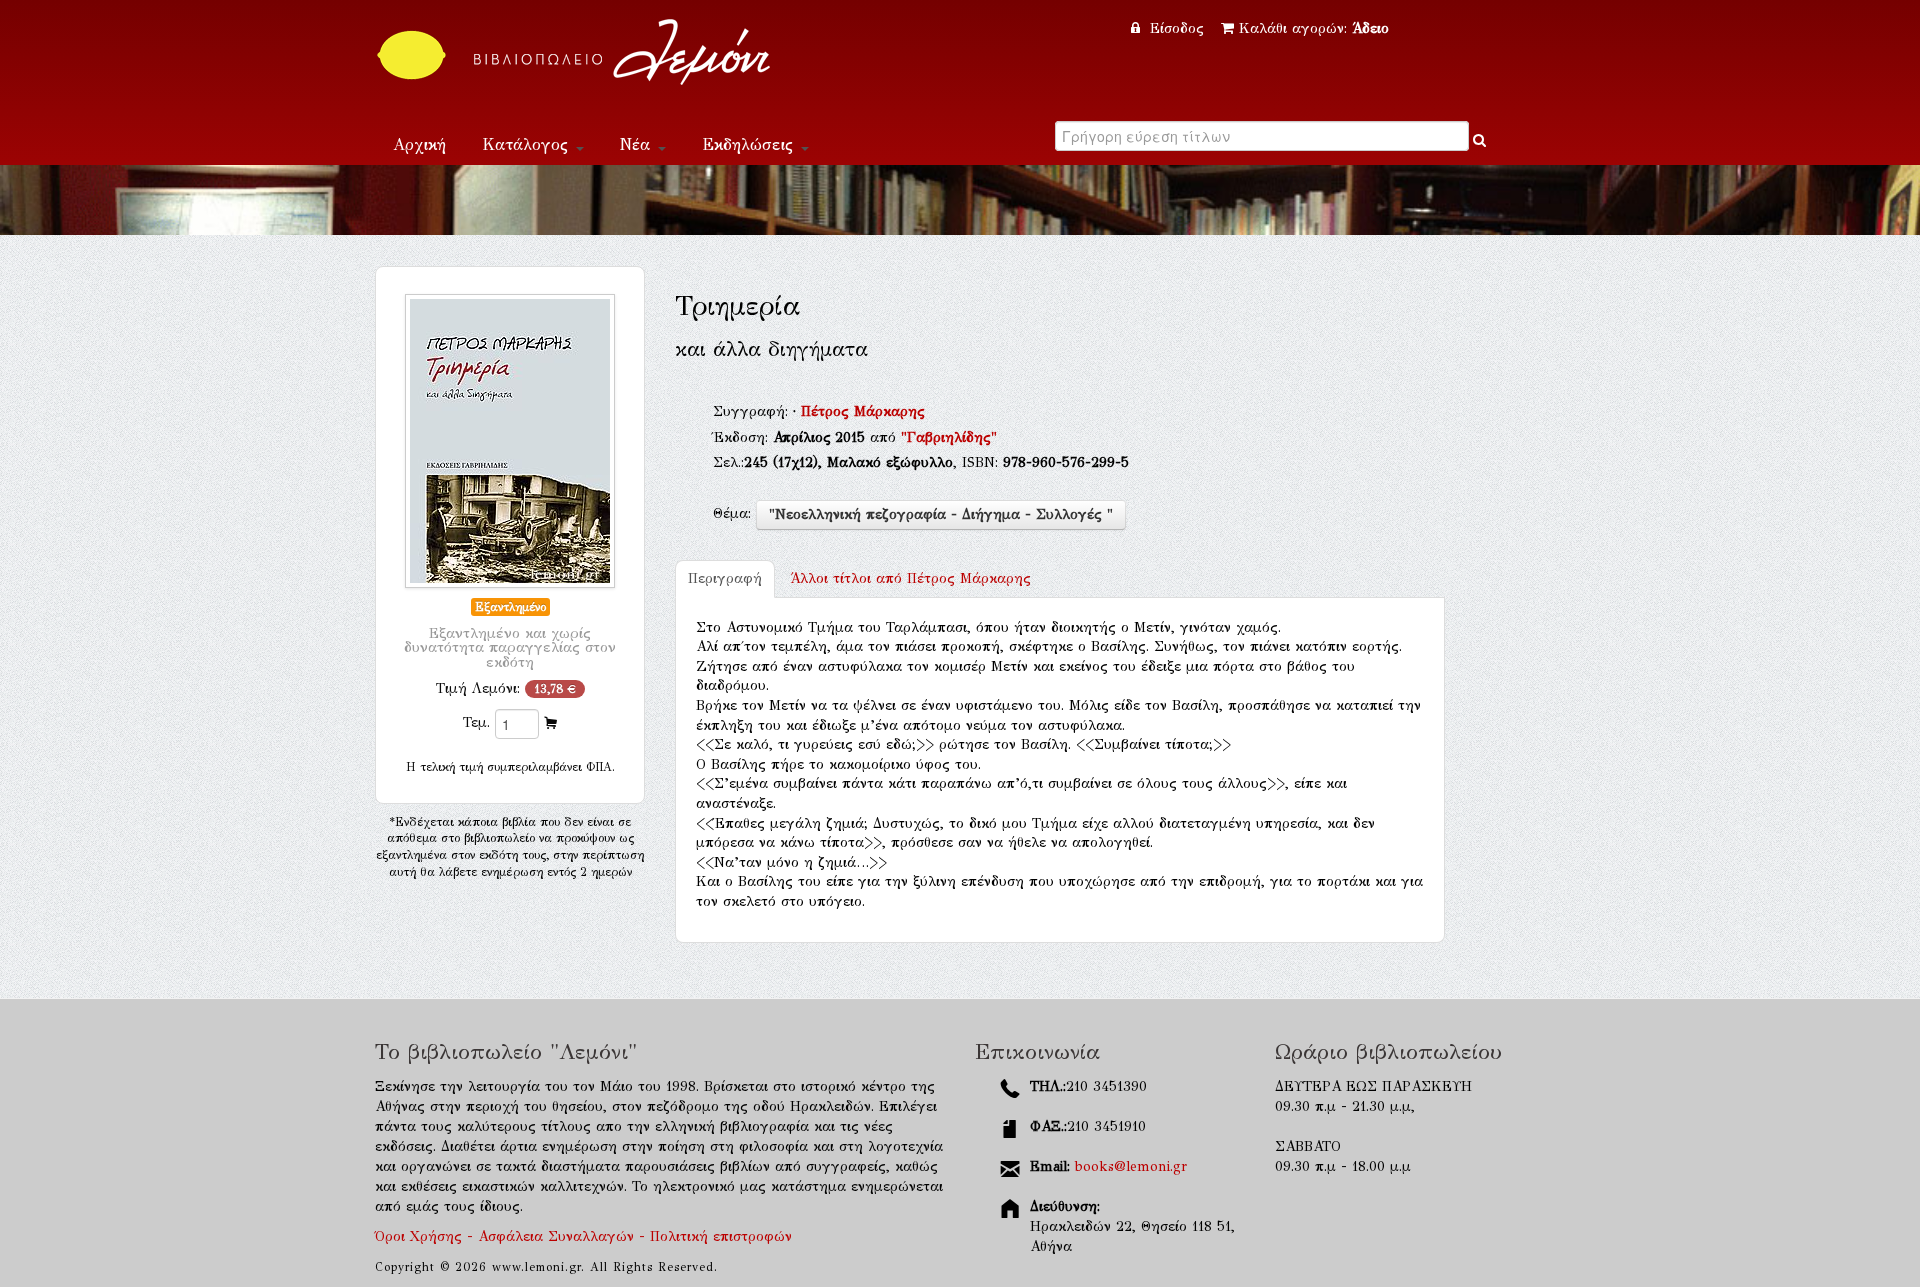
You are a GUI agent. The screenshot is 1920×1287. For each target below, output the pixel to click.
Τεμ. (476, 722)
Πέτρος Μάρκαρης (863, 411)
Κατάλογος (528, 144)
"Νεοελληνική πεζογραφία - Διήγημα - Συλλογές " (941, 514)
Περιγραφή (725, 578)
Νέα (638, 144)
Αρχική (419, 144)
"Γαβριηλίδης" (949, 437)
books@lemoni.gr (1131, 1166)
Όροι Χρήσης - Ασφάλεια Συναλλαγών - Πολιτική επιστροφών (583, 1236)
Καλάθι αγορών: (1314, 28)
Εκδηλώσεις (750, 144)
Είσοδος (1177, 28)
